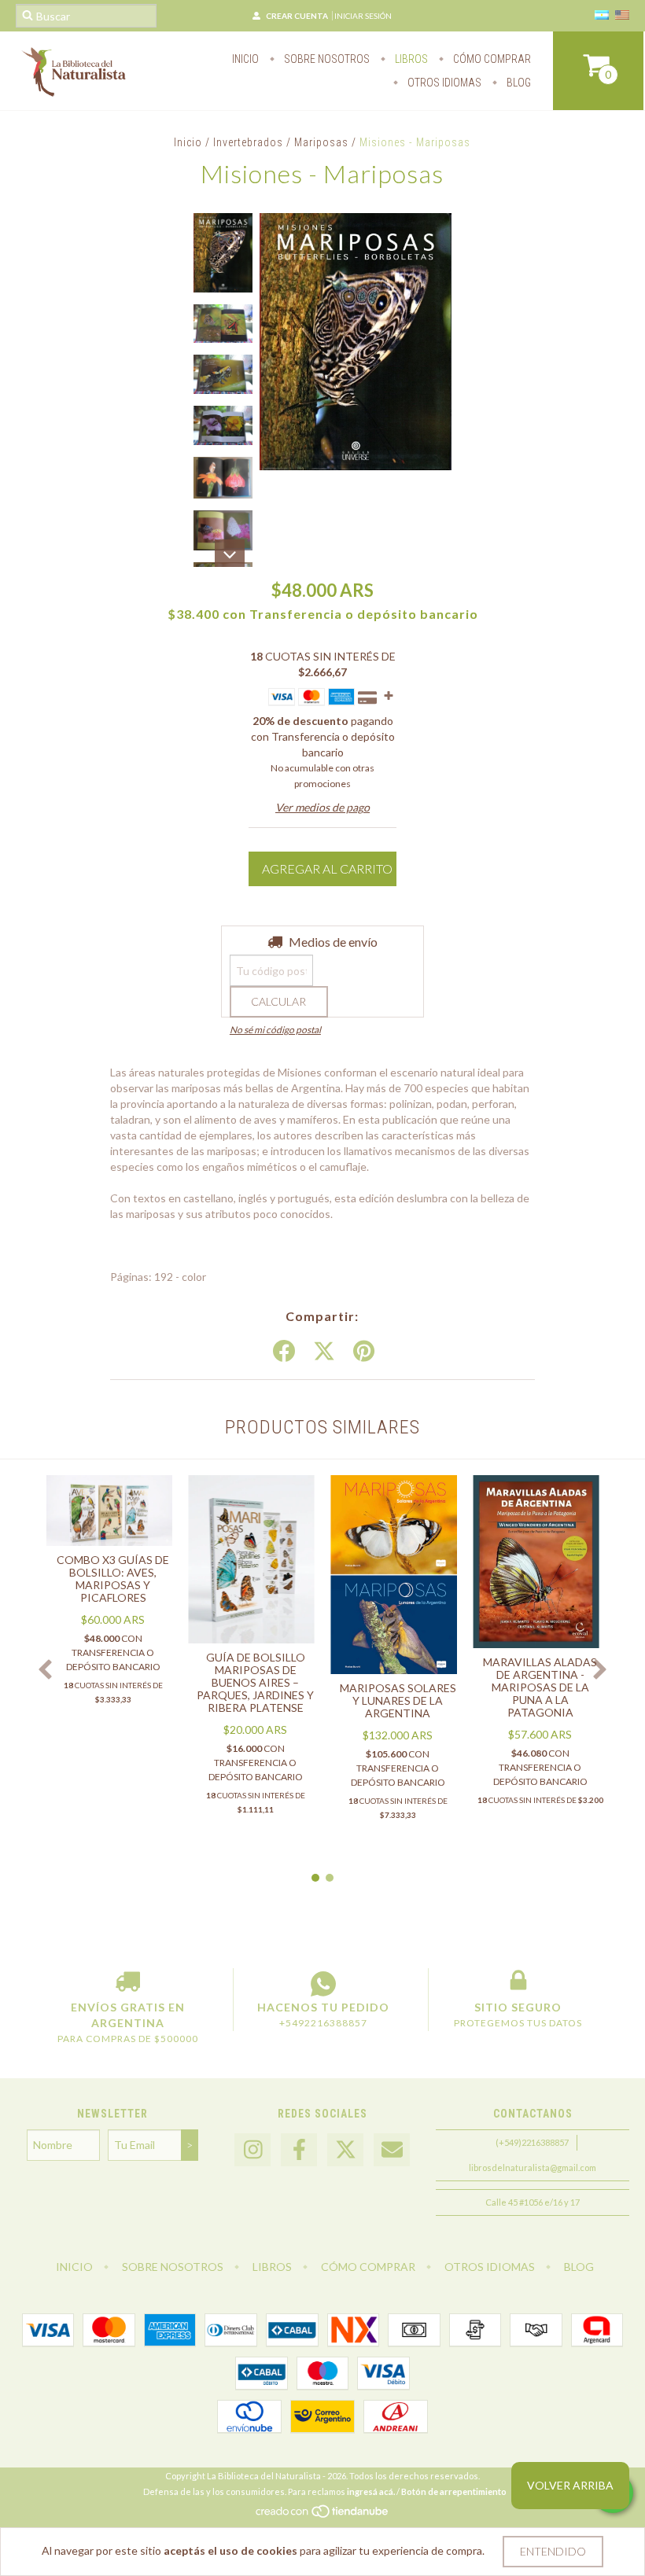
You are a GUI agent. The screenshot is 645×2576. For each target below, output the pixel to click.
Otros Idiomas (443, 83)
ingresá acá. (371, 2491)
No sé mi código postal (275, 1030)
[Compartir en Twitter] (324, 1352)
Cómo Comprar (491, 59)
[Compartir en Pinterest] (364, 1352)
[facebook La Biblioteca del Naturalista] (299, 2150)
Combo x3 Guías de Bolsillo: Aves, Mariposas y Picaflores (113, 1579)
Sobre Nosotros (326, 59)
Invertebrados (248, 142)
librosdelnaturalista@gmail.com (533, 2168)
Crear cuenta (297, 16)
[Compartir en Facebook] (284, 1352)
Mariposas (321, 142)
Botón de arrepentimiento (454, 2491)
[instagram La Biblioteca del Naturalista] (252, 2150)
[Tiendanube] (323, 2515)
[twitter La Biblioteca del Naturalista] (345, 2150)
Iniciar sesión (363, 16)
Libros (410, 59)
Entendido (553, 2551)
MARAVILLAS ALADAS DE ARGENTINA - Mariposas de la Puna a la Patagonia (540, 1687)
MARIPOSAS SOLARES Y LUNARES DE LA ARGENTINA (398, 1700)
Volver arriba (570, 2485)
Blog (518, 83)
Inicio (245, 59)
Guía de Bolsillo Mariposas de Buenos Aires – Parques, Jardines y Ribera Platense (255, 1682)
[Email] (392, 2150)
